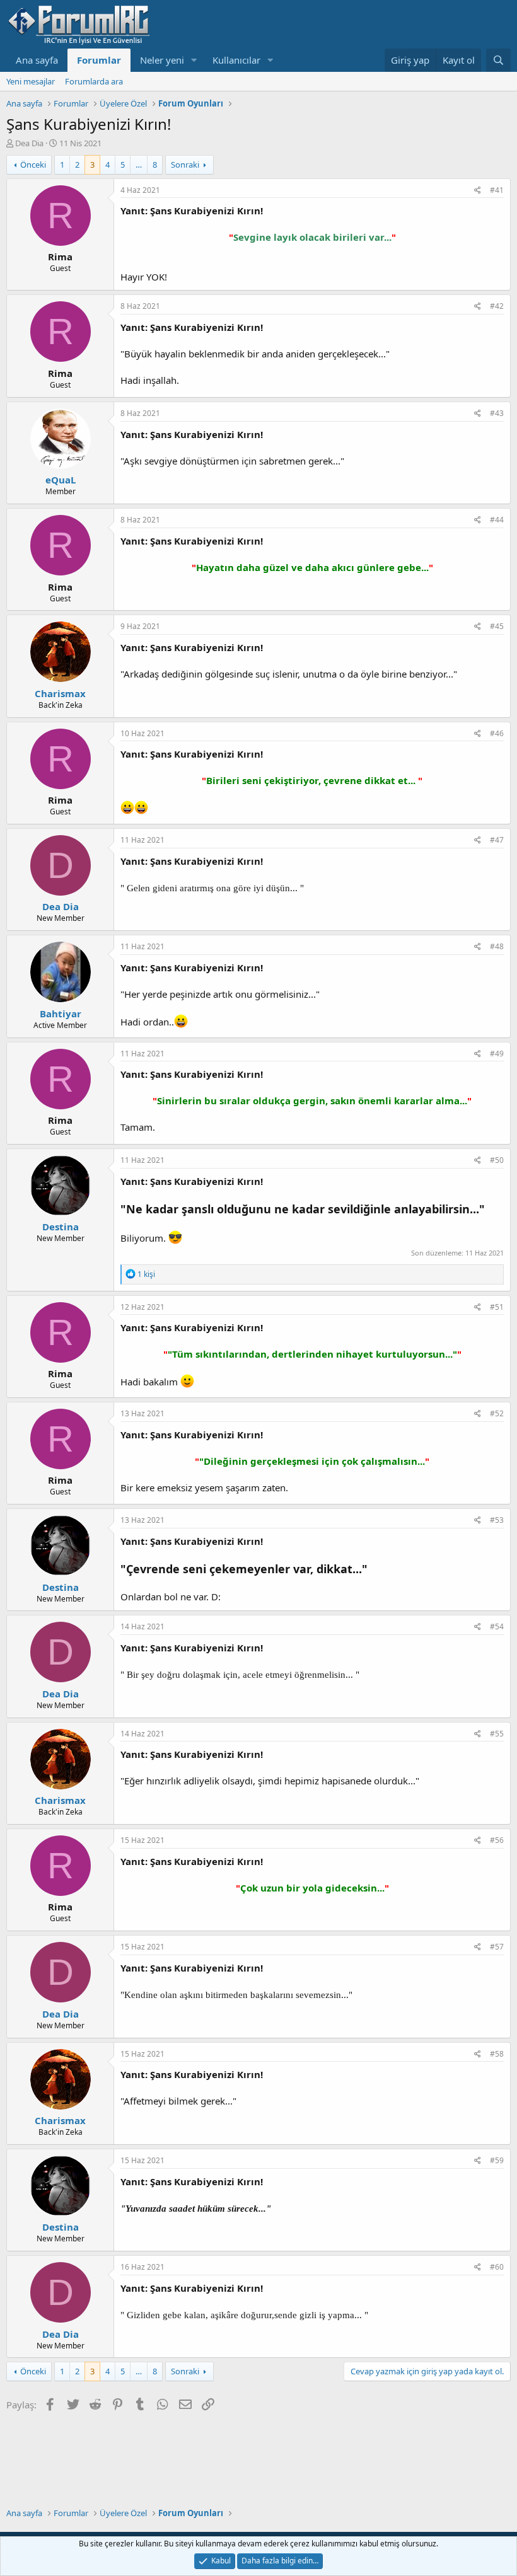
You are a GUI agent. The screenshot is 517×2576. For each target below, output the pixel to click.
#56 (497, 1840)
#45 (497, 626)
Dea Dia (29, 143)
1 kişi (146, 1274)
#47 (497, 840)
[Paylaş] (478, 191)
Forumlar (99, 60)
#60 (497, 2267)
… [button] (139, 165)
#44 (497, 520)
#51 (497, 1307)
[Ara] (498, 60)
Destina (61, 1227)
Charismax (60, 693)
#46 (497, 733)
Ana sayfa (37, 60)
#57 (497, 1947)
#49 (497, 1054)
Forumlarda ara (94, 81)
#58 (497, 2054)
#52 (497, 1413)
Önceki (33, 165)
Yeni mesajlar (31, 81)
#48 (497, 946)
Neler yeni (162, 60)
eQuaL (61, 480)
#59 (497, 2160)
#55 (497, 1734)
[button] (194, 60)
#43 (497, 413)
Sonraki (185, 165)
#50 (497, 1160)
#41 (497, 190)
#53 (497, 1520)
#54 (497, 1626)
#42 (497, 306)
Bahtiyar (61, 1014)
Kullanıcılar (236, 60)
